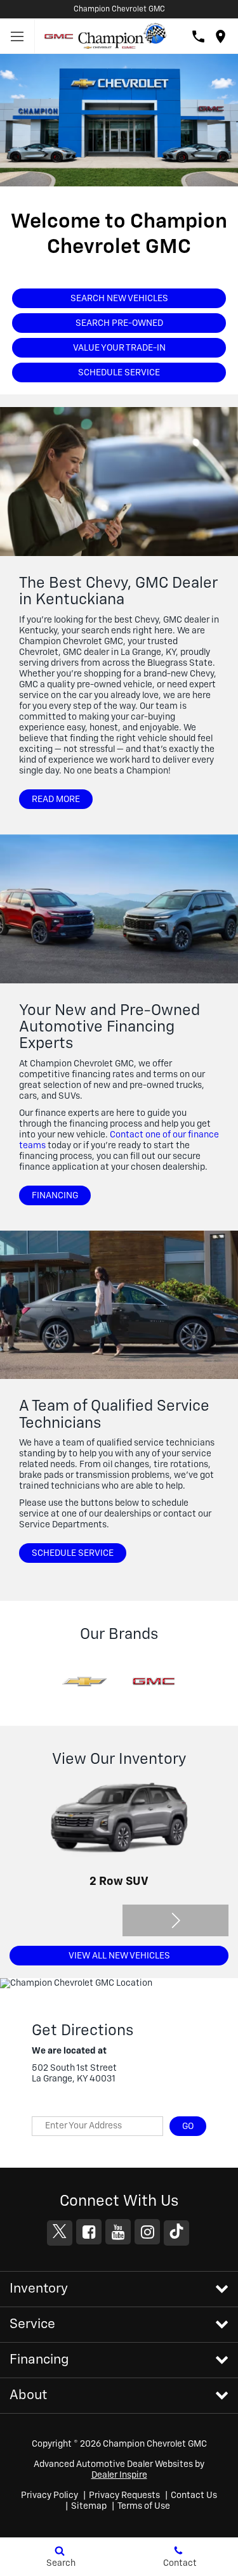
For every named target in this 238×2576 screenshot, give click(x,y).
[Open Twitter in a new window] (60, 2233)
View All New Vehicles (119, 1956)
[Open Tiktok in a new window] (176, 2233)
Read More (56, 799)
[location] (221, 36)
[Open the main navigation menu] (17, 36)
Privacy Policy (50, 2495)
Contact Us (194, 2495)
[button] (176, 1920)
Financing (55, 1196)
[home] (122, 36)
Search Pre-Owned (119, 323)
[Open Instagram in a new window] (147, 2232)
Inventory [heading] (39, 2289)
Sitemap (89, 2506)
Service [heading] (32, 2325)
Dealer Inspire (119, 2475)
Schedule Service (119, 373)
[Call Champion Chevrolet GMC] (198, 36)
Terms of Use (144, 2506)
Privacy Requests (124, 2495)
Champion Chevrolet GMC (119, 10)
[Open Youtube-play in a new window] (118, 2232)
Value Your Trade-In (119, 348)
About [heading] (28, 2396)
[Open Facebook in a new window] (89, 2232)
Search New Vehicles (119, 299)
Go (188, 2126)
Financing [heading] (39, 2360)
